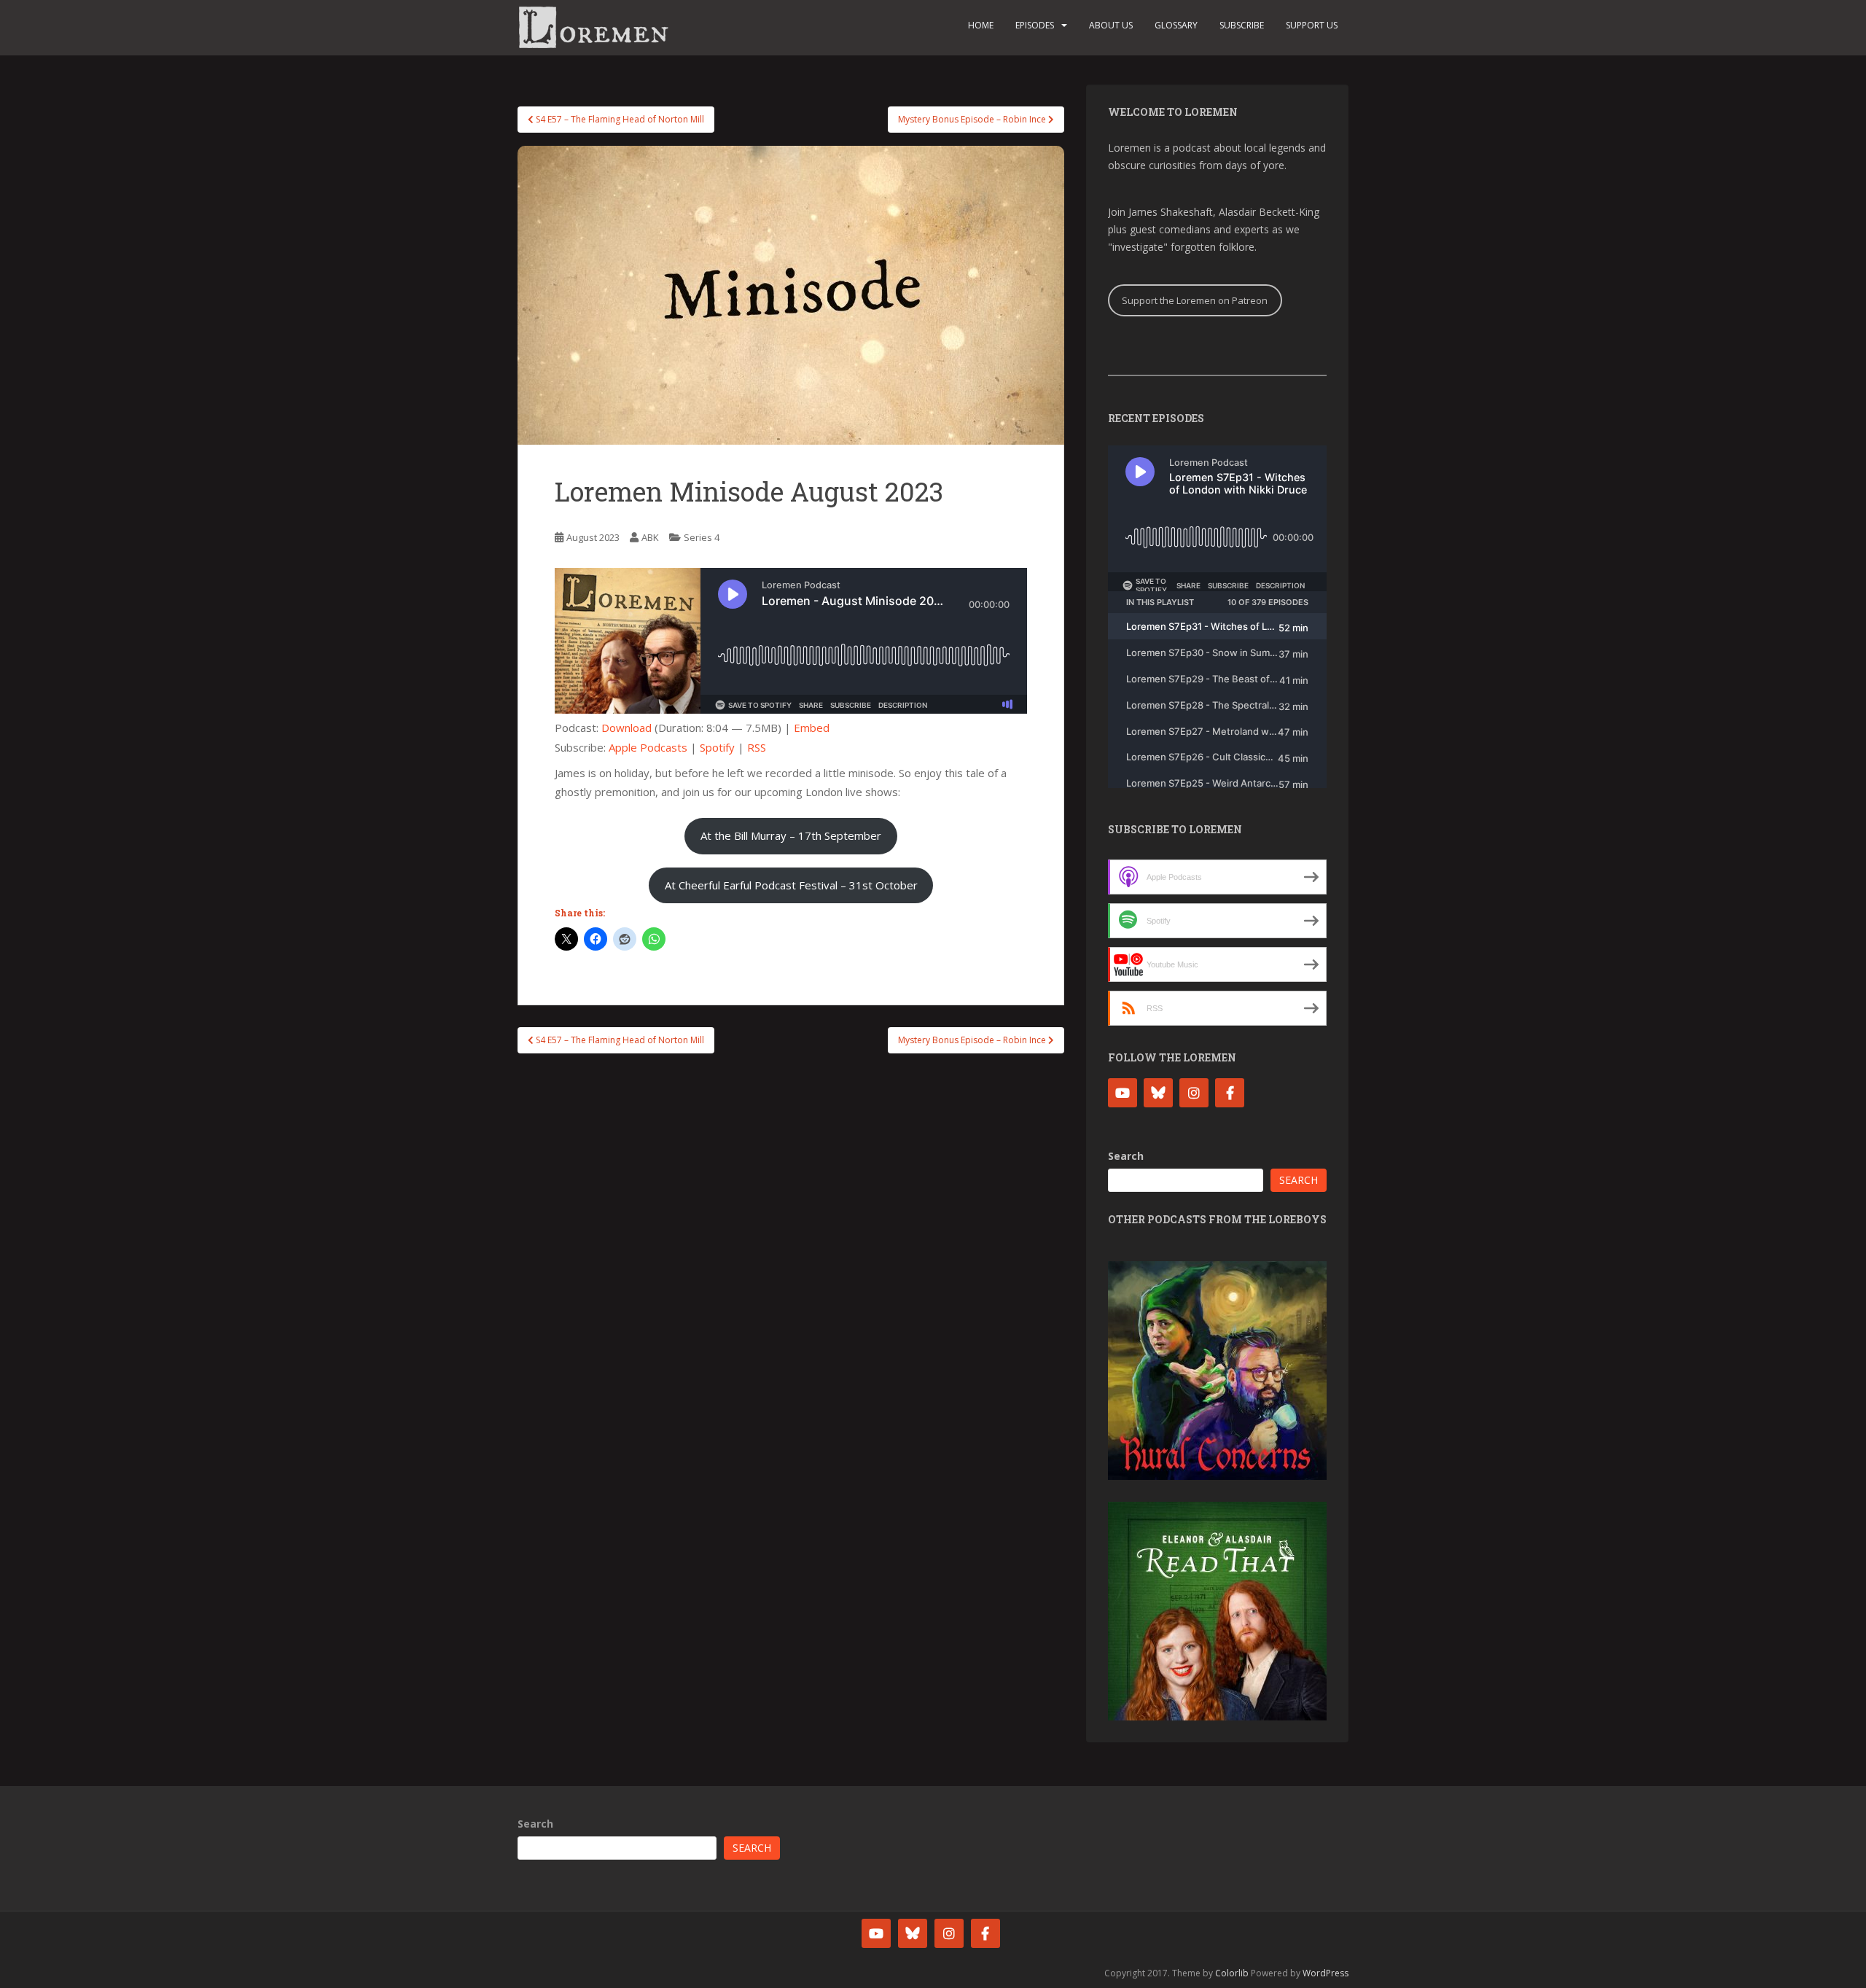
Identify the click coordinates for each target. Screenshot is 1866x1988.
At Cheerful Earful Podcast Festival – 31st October (791, 885)
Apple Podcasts (648, 747)
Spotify (717, 747)
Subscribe (1242, 25)
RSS (757, 747)
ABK (650, 537)
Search (1126, 1156)
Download (626, 728)
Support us (1312, 25)
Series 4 (702, 537)
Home (981, 25)
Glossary (1176, 25)
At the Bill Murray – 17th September (791, 835)
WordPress (1326, 1973)
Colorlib (1232, 1973)
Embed (812, 728)
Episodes (1035, 25)
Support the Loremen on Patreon (1195, 300)
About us (1111, 25)
